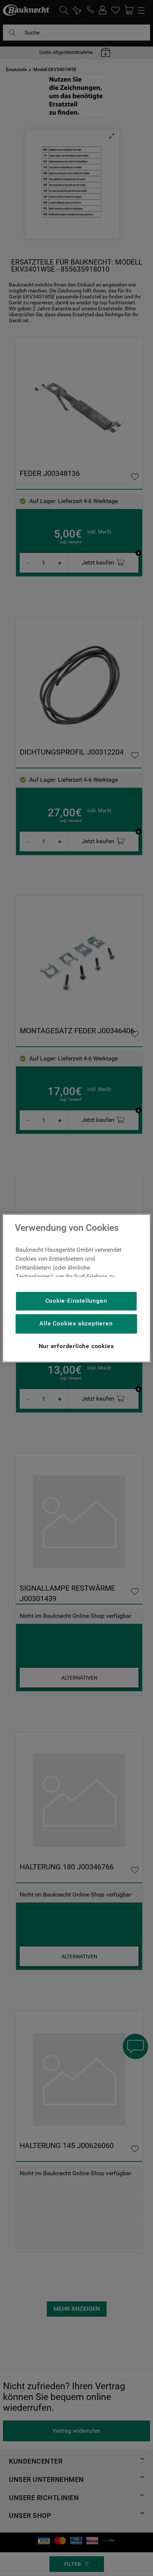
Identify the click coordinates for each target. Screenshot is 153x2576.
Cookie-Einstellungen (76, 1301)
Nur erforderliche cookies (76, 1346)
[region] (76, 1288)
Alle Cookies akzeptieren (76, 1323)
